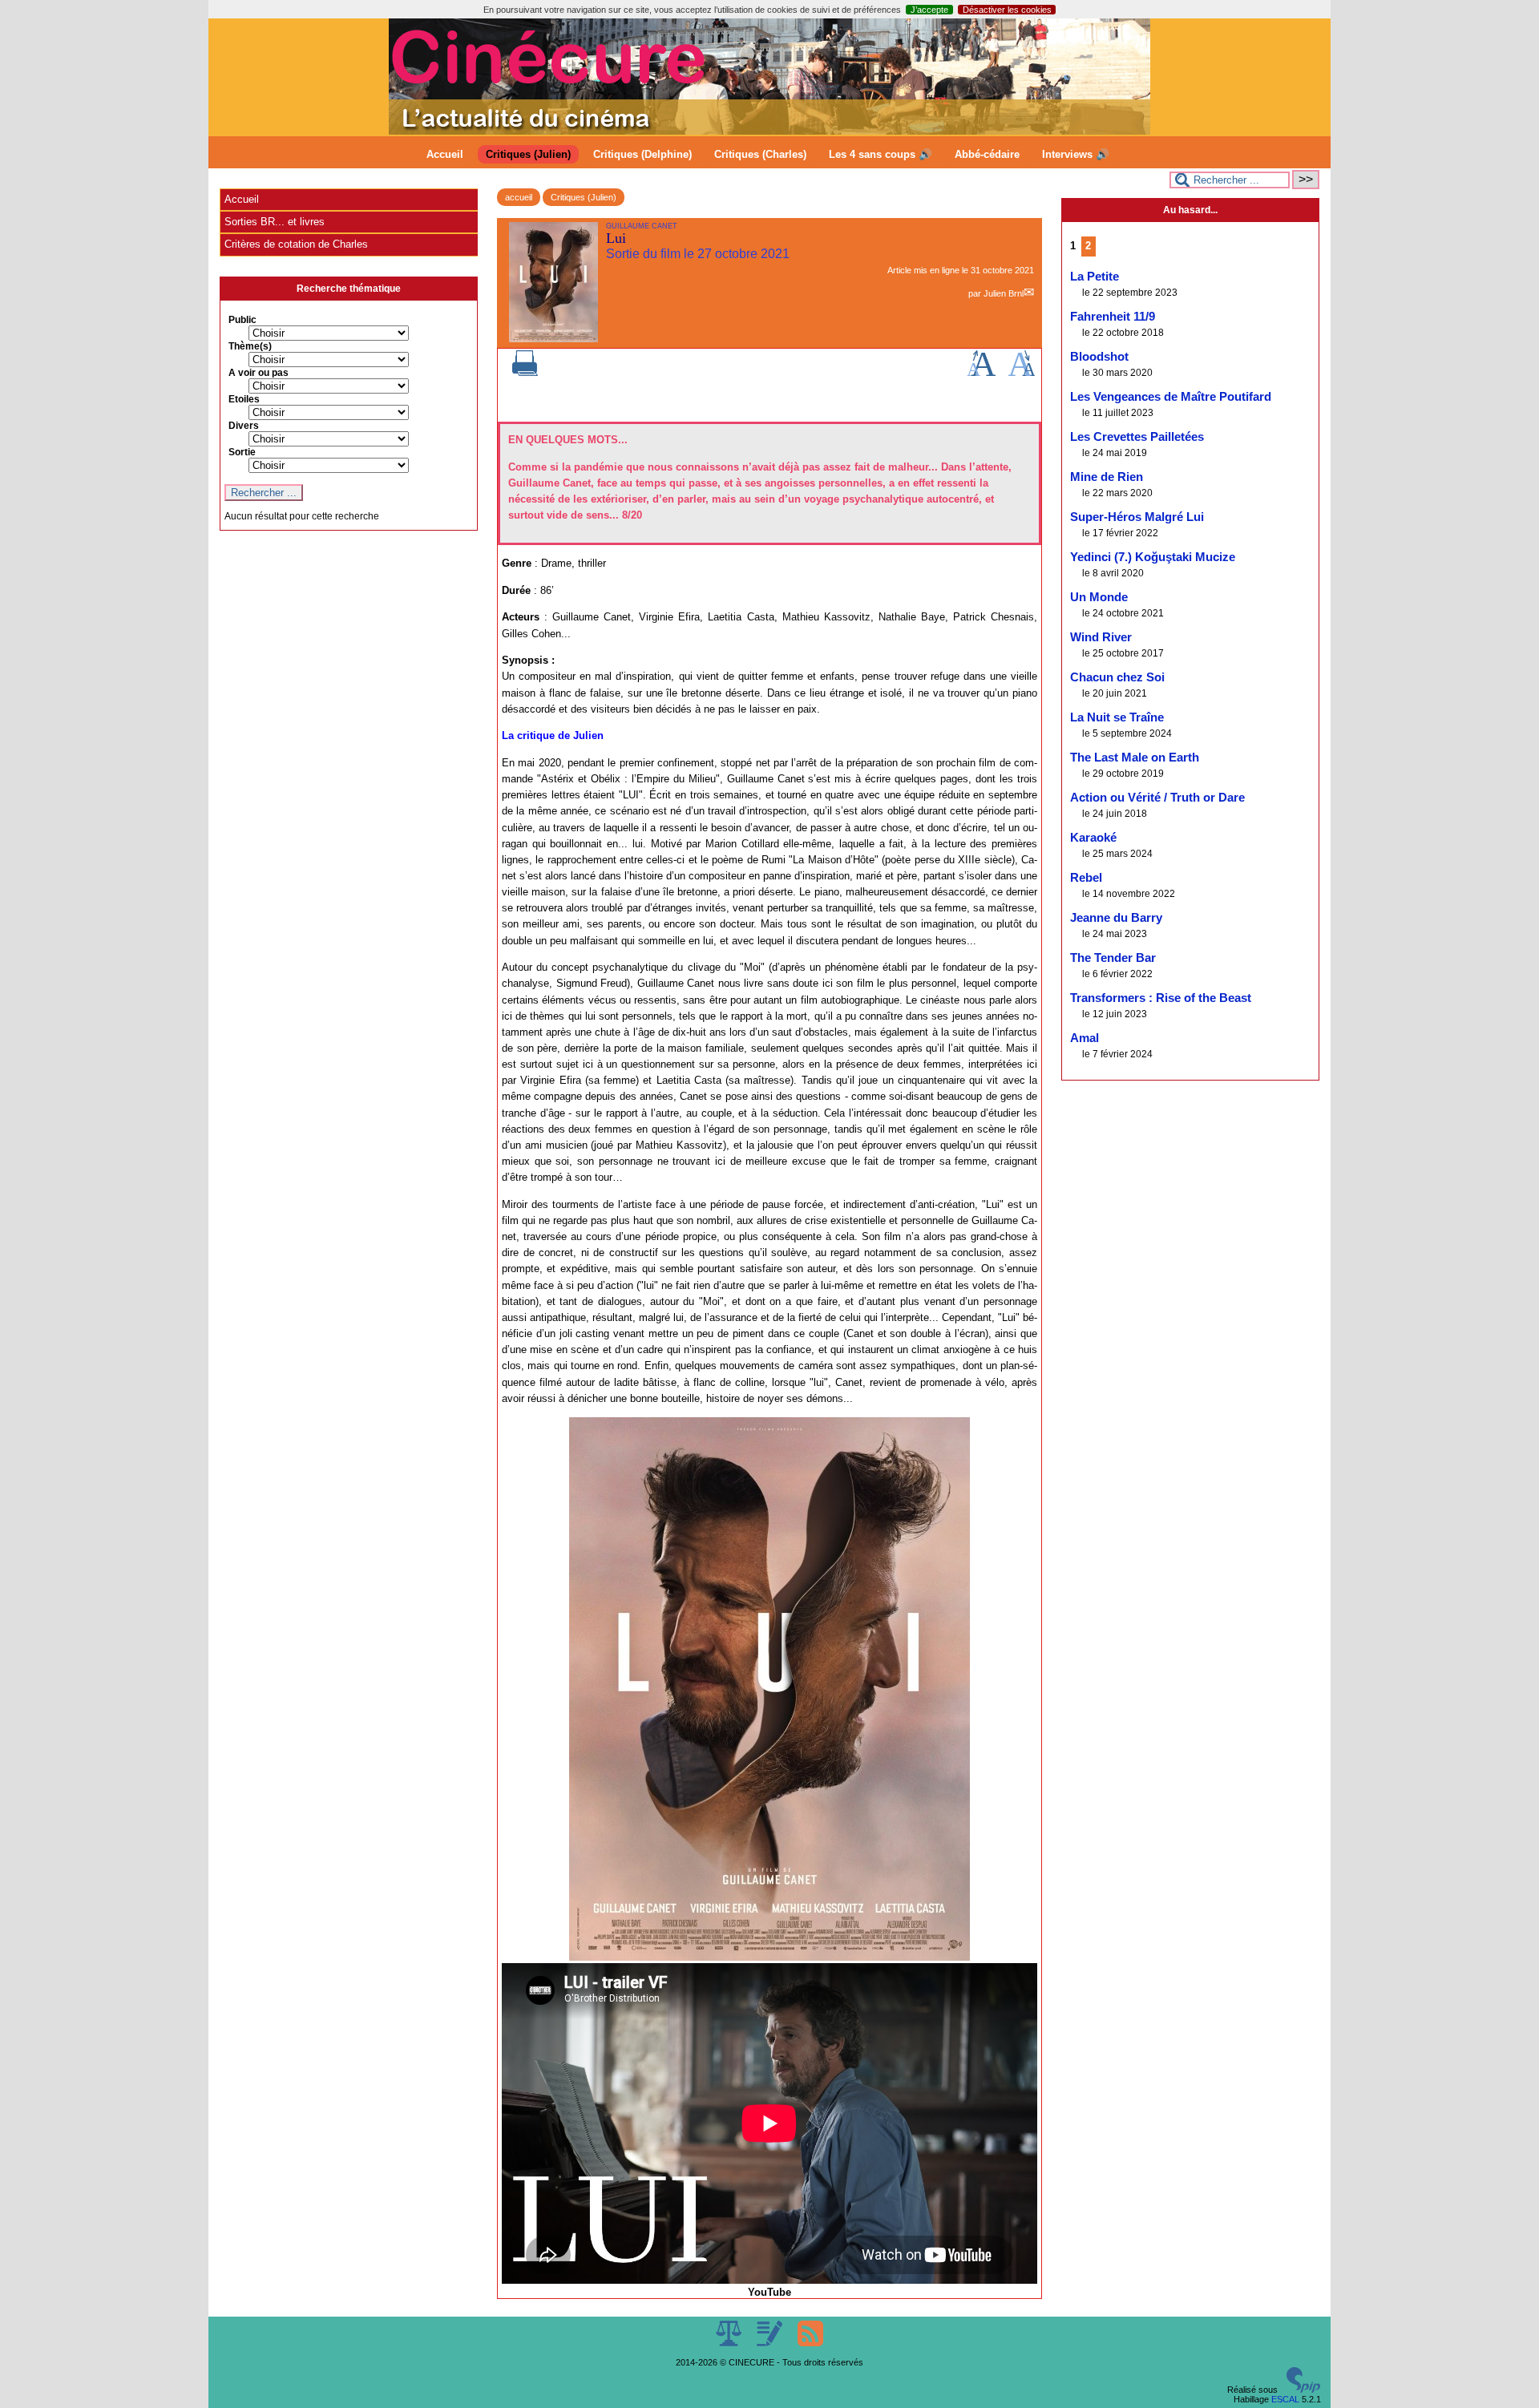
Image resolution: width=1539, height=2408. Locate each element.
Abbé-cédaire (987, 154)
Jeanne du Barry (1116, 918)
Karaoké (1093, 838)
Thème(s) (250, 346)
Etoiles (244, 399)
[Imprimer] (525, 373)
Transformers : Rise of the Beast (1161, 998)
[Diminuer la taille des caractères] (1022, 373)
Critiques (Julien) (528, 154)
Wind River (1101, 637)
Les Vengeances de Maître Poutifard (1171, 397)
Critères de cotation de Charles (296, 244)
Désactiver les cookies (1007, 10)
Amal (1085, 1038)
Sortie (242, 452)
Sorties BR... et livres (275, 222)
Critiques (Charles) (760, 154)
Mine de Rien (1107, 477)
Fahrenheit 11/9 (1113, 317)
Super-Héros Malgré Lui (1137, 517)
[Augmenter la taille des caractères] (981, 373)
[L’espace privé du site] (771, 2343)
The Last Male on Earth (1135, 758)
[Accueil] (769, 131)
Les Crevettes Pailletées (1137, 437)
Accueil (445, 154)
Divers (244, 426)
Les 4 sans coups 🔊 (881, 154)
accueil (519, 197)
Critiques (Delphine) (642, 154)
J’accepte (929, 10)
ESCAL (1285, 2399)
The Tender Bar (1113, 958)
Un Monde (1099, 597)
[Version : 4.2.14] (1303, 2390)
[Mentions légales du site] (730, 2343)
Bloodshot (1099, 357)
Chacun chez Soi (1117, 677)
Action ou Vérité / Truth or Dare (1157, 798)
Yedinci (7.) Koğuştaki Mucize (1153, 557)
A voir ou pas (259, 373)
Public (242, 320)
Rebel (1086, 878)
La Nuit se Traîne (1117, 717)
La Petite (1095, 277)
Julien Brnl (1004, 293)
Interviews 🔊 (1076, 154)
